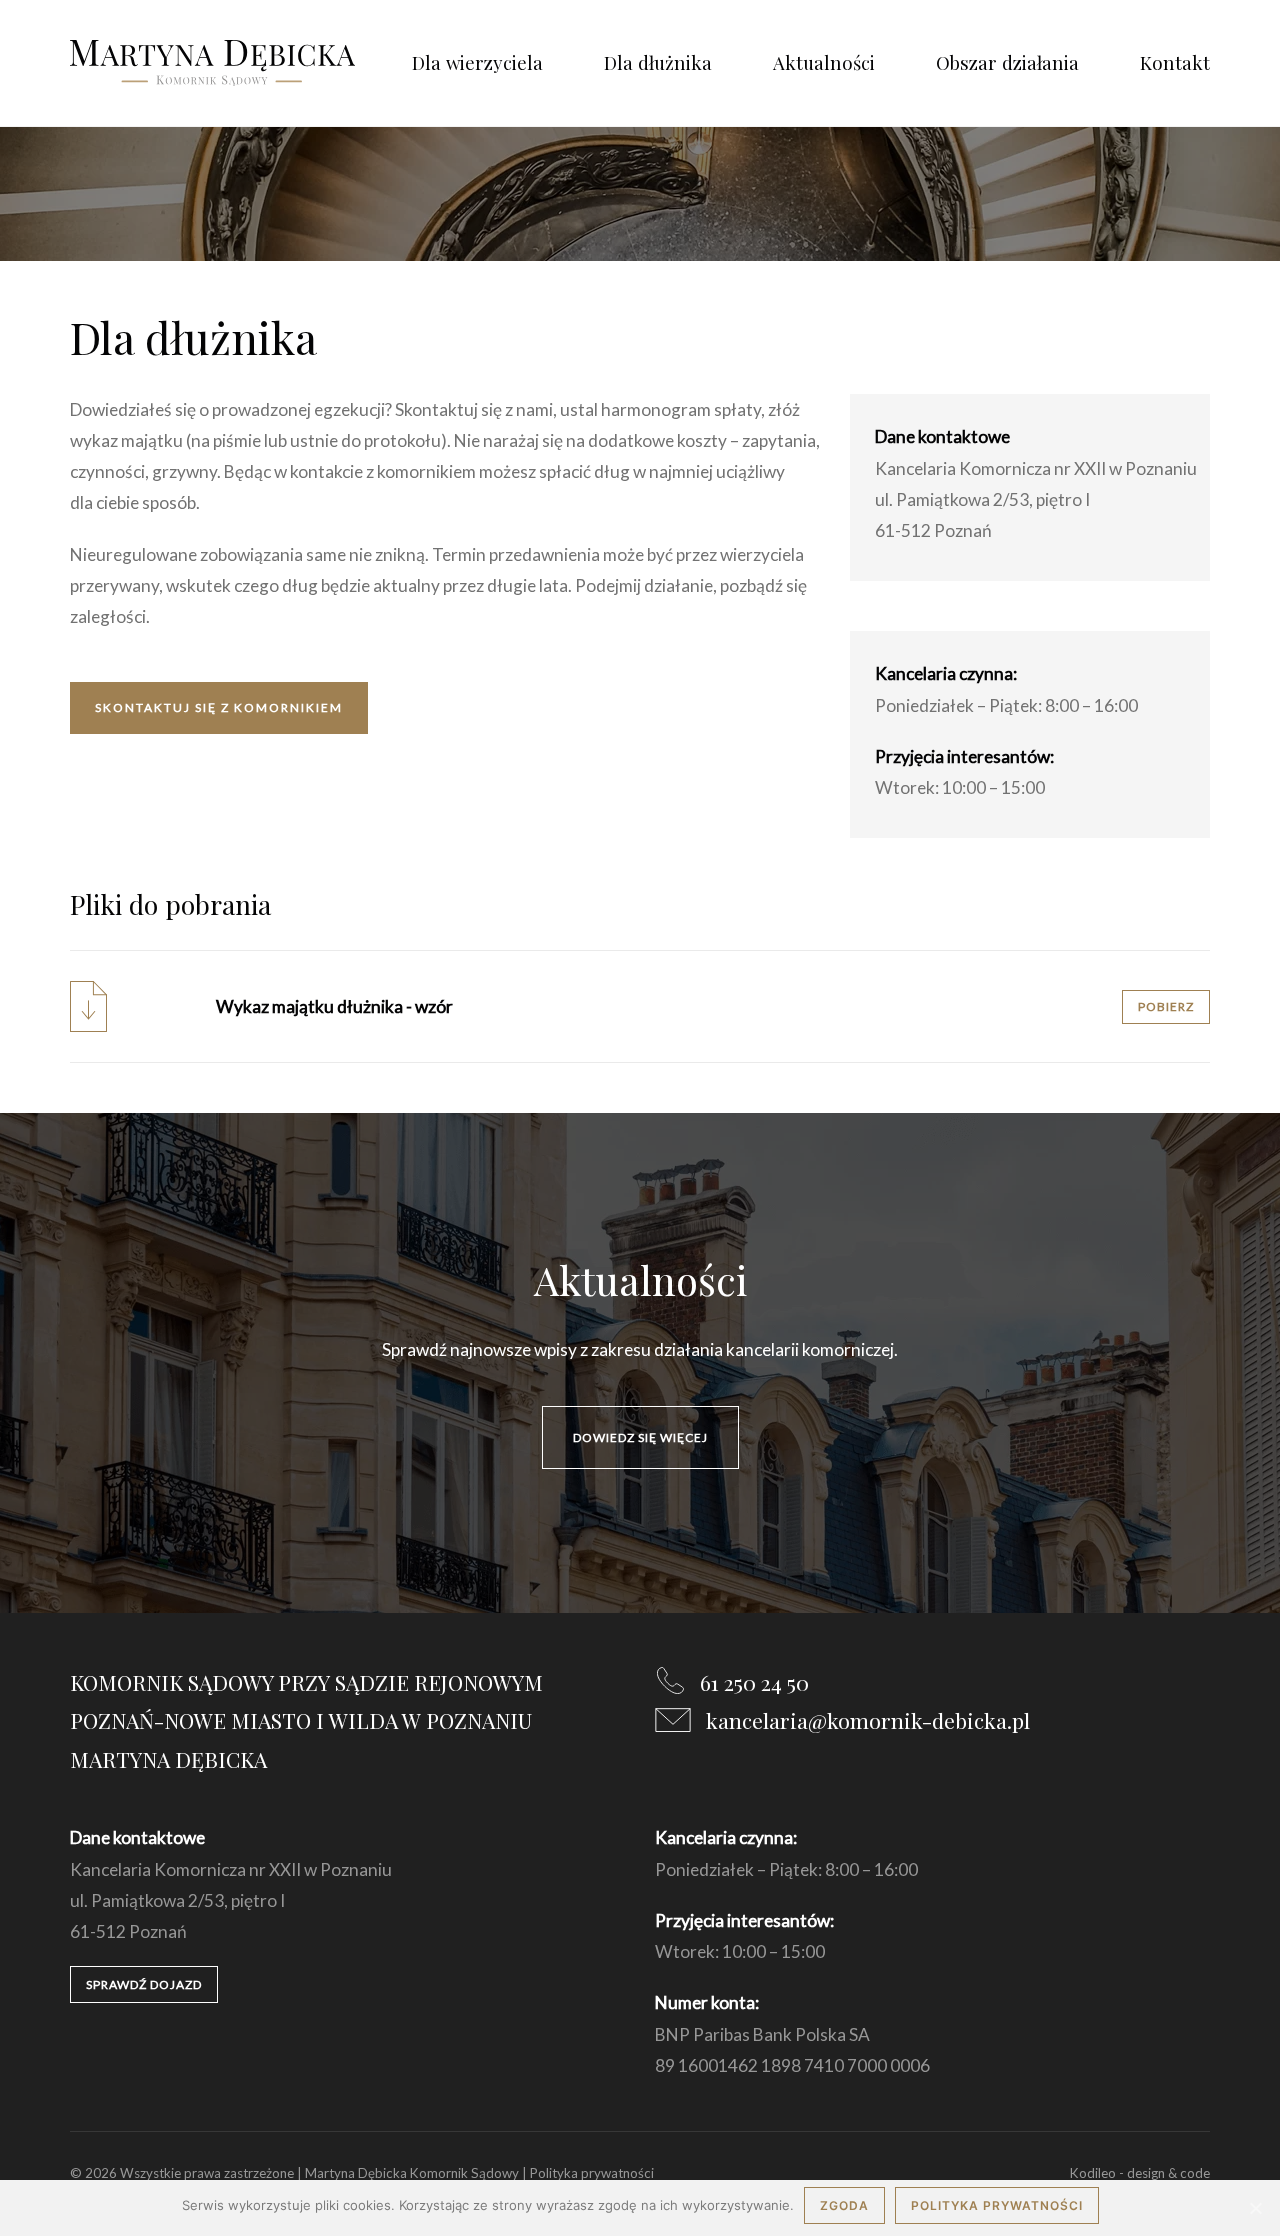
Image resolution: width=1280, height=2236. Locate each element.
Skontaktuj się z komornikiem (219, 707)
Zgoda (844, 2205)
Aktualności (824, 62)
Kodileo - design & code (1140, 2173)
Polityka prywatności (592, 2173)
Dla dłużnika (658, 62)
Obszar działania (1007, 62)
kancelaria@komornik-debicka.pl (868, 1720)
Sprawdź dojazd (144, 1984)
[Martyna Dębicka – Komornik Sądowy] (212, 63)
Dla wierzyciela (477, 62)
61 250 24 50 (754, 1682)
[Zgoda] (1255, 2208)
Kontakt (1175, 62)
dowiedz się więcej (640, 1437)
